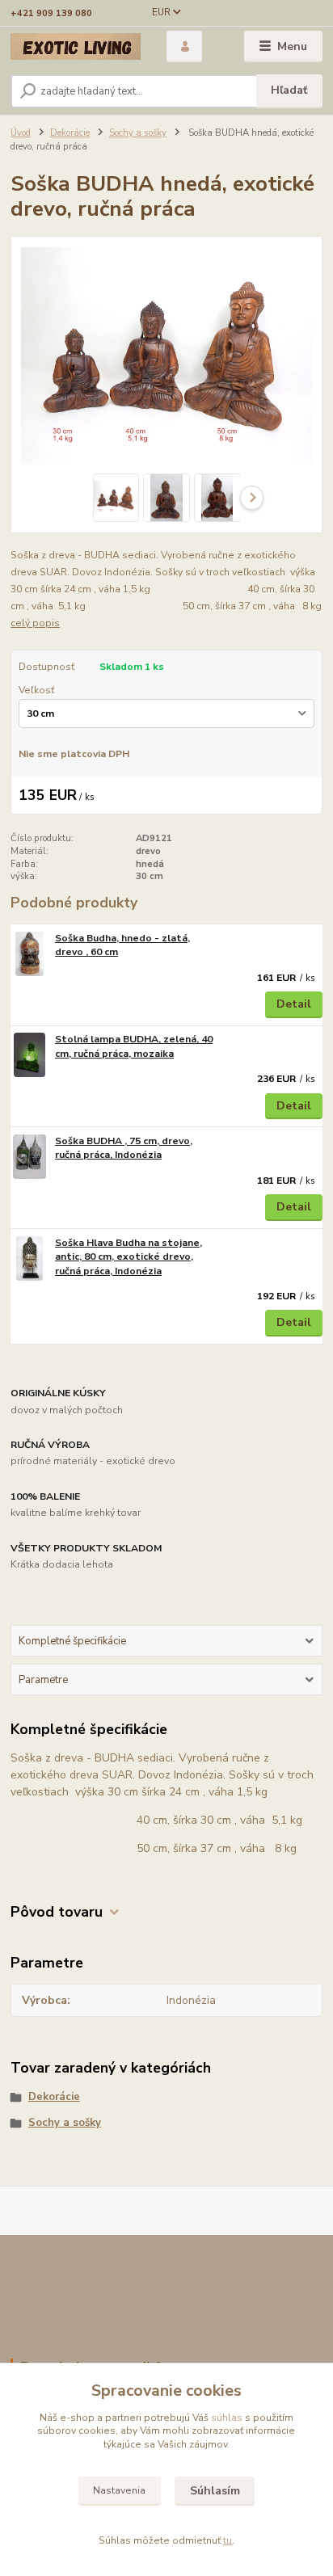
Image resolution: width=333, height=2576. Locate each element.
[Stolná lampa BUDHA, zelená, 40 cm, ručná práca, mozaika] (29, 1055)
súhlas (227, 2418)
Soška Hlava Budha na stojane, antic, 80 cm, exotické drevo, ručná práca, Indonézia (129, 1257)
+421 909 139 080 (51, 13)
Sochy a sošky (138, 133)
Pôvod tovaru (57, 1912)
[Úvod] (76, 46)
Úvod (21, 133)
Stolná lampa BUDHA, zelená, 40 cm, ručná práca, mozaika (134, 1046)
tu (228, 2540)
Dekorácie (70, 133)
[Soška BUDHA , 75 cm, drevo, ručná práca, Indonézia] (29, 1157)
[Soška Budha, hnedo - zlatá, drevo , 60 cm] (29, 954)
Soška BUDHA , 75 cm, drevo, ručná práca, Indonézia (124, 1148)
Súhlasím (215, 2491)
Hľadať (289, 90)
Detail (294, 1004)
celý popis (35, 623)
